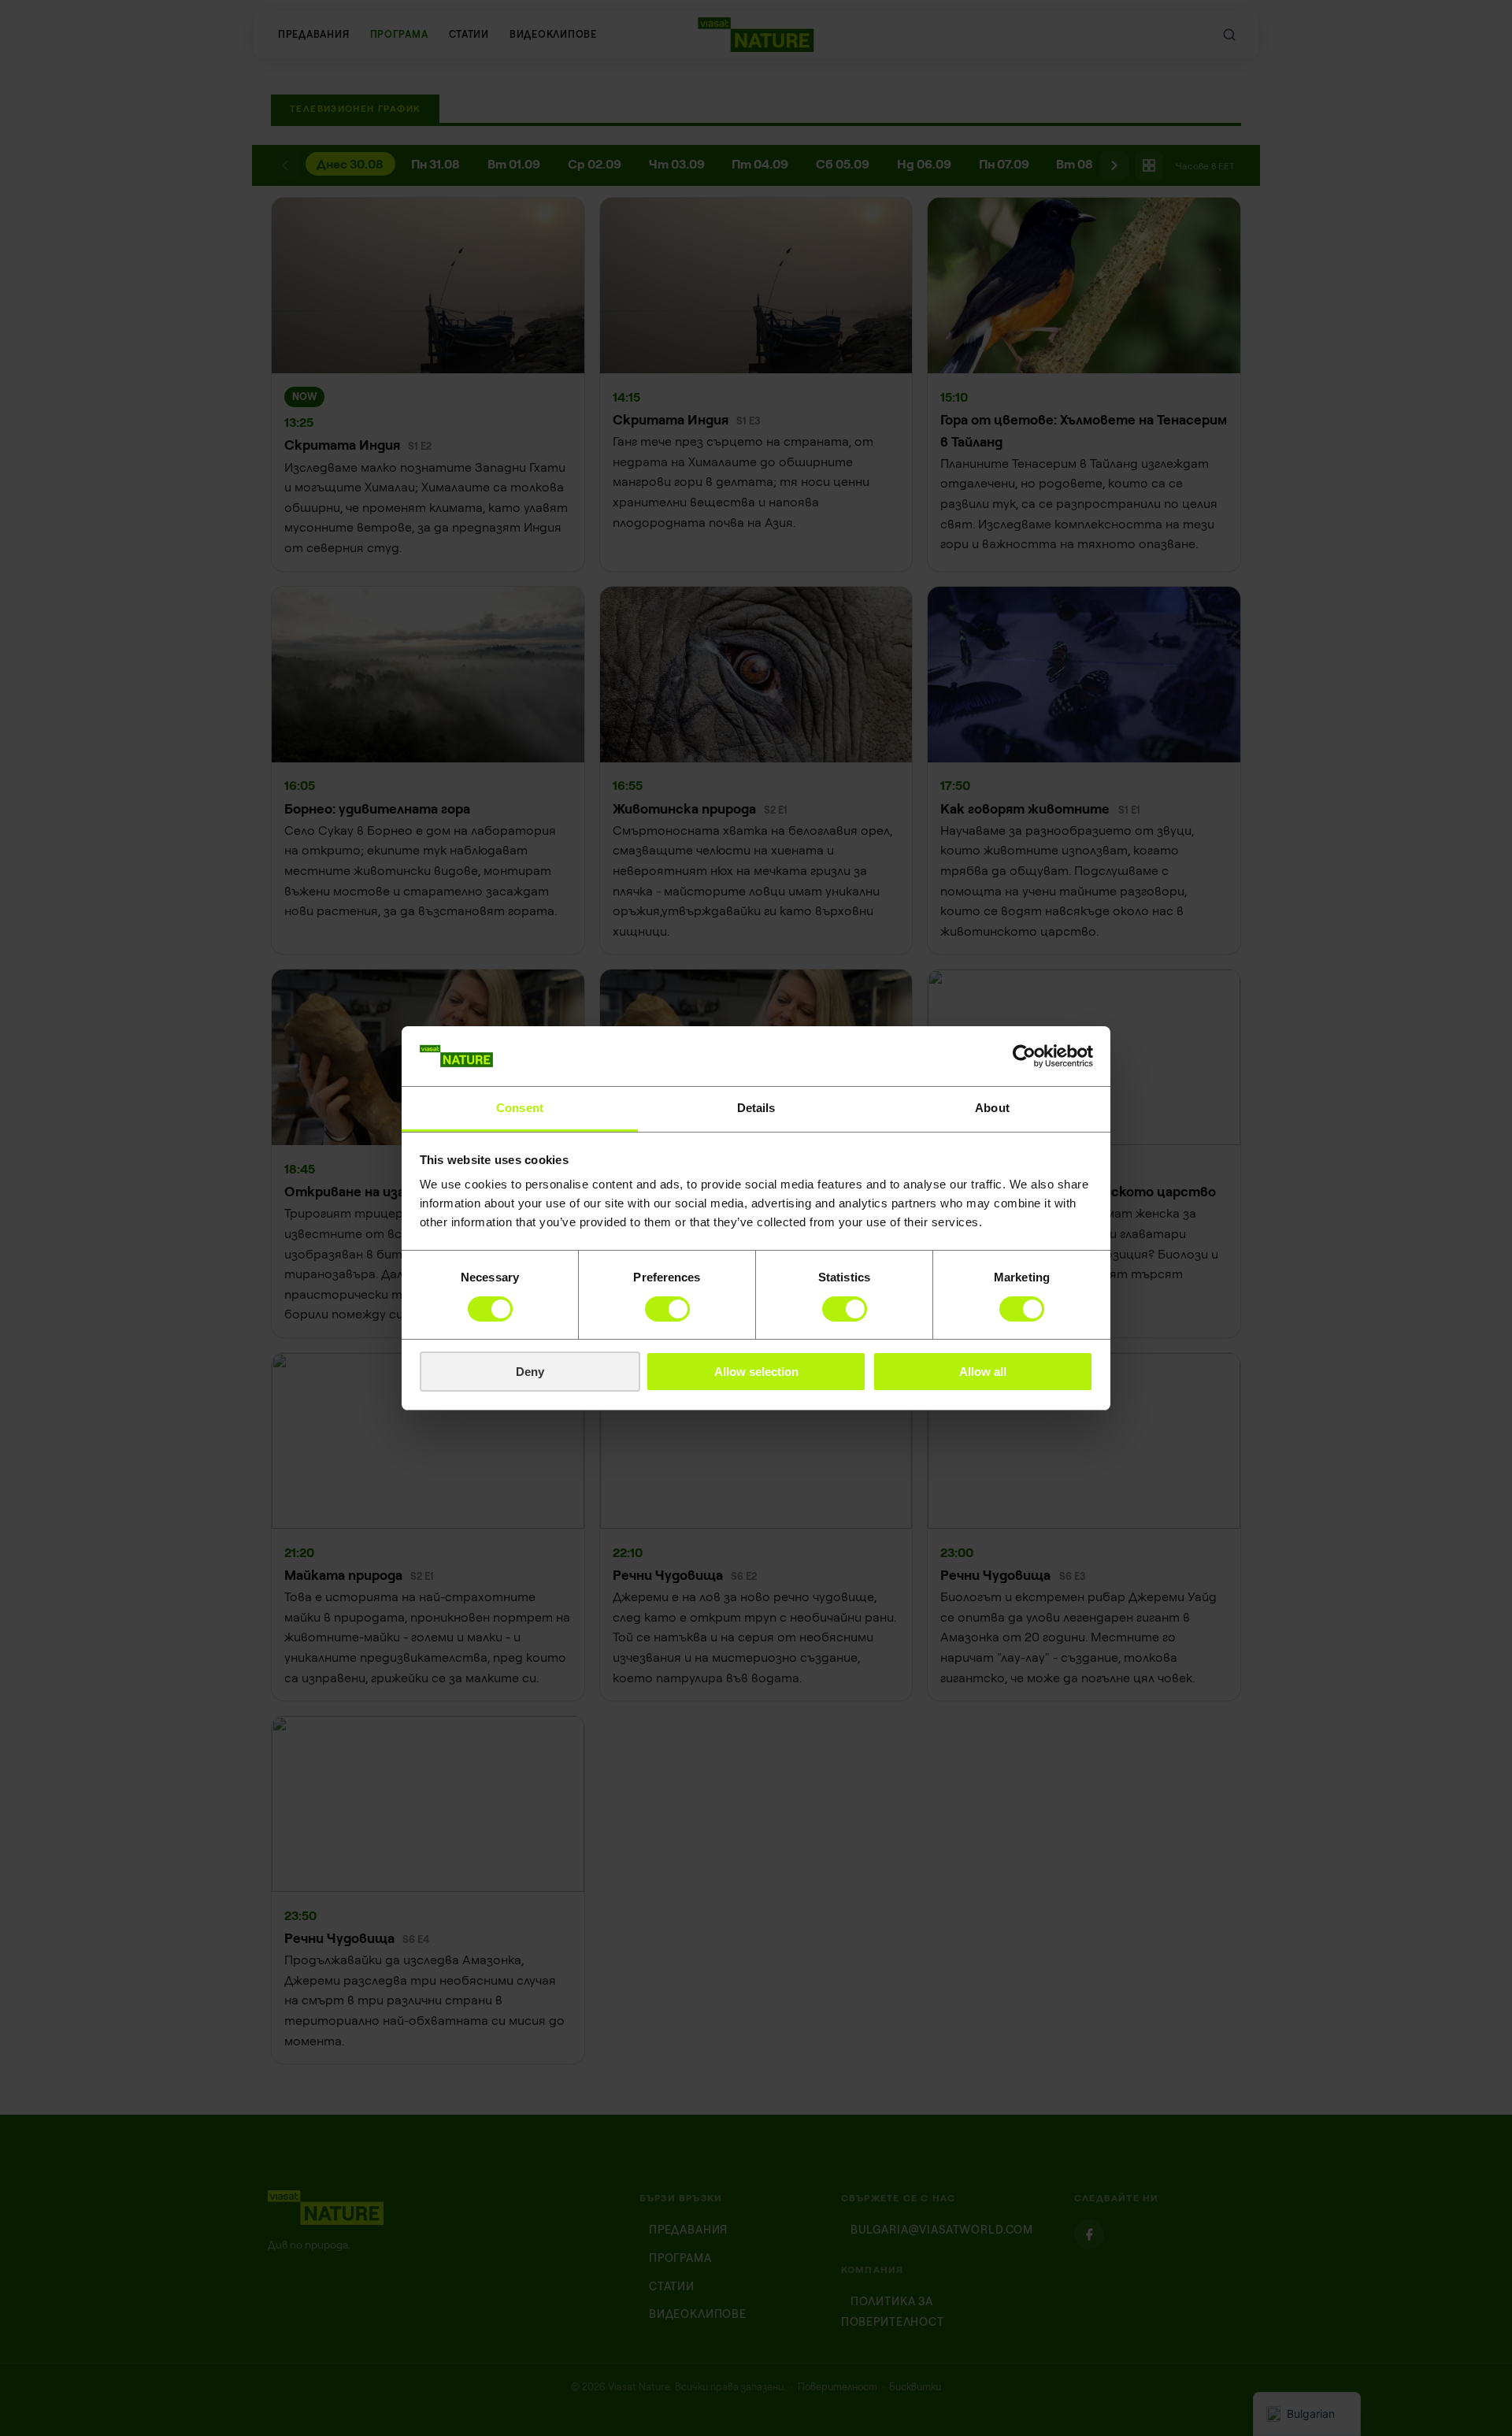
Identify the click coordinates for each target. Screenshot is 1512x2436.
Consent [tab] (520, 1108)
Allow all (983, 1372)
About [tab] (992, 1108)
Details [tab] (756, 1108)
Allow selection (756, 1372)
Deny (530, 1372)
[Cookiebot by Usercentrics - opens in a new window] (1024, 1056)
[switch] (667, 1309)
